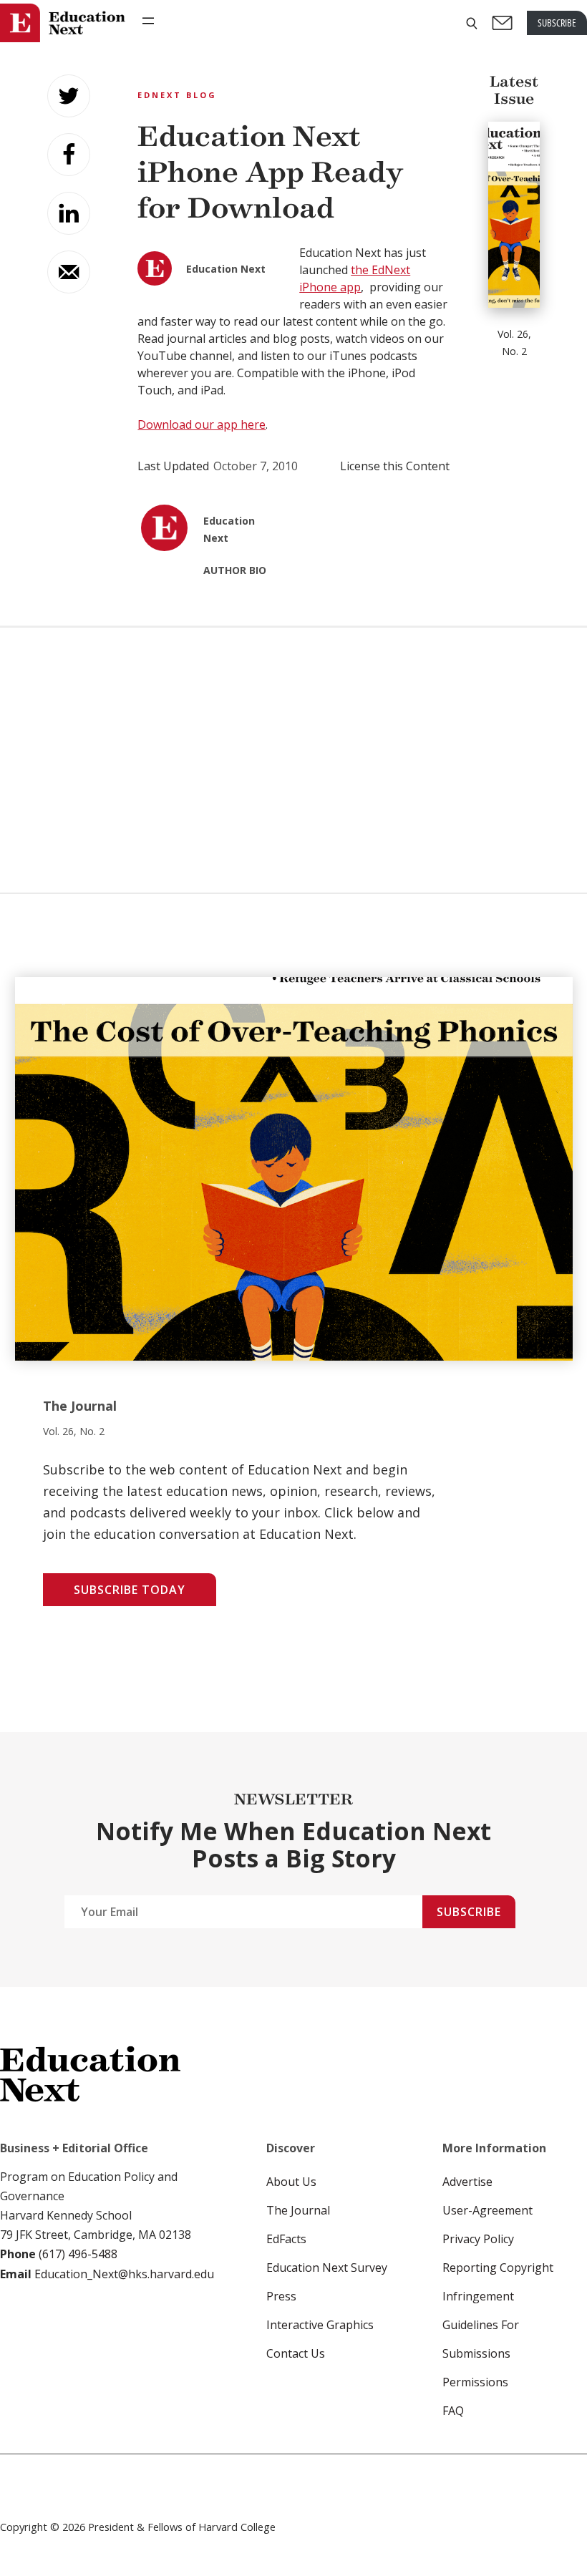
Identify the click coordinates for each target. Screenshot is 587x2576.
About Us (291, 2182)
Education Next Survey (327, 2268)
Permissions (475, 2382)
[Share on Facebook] (69, 155)
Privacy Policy (478, 2239)
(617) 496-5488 (78, 2254)
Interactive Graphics (320, 2325)
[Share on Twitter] (69, 96)
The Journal (298, 2210)
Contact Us (296, 2353)
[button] (472, 23)
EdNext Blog (177, 95)
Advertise (467, 2182)
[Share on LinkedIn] (69, 213)
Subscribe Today (130, 1590)
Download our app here (202, 424)
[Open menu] (148, 21)
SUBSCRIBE (557, 23)
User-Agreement (487, 2210)
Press (281, 2296)
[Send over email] (69, 272)
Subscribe (469, 1912)
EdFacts (286, 2239)
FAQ (453, 2411)
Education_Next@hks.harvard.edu (123, 2274)
